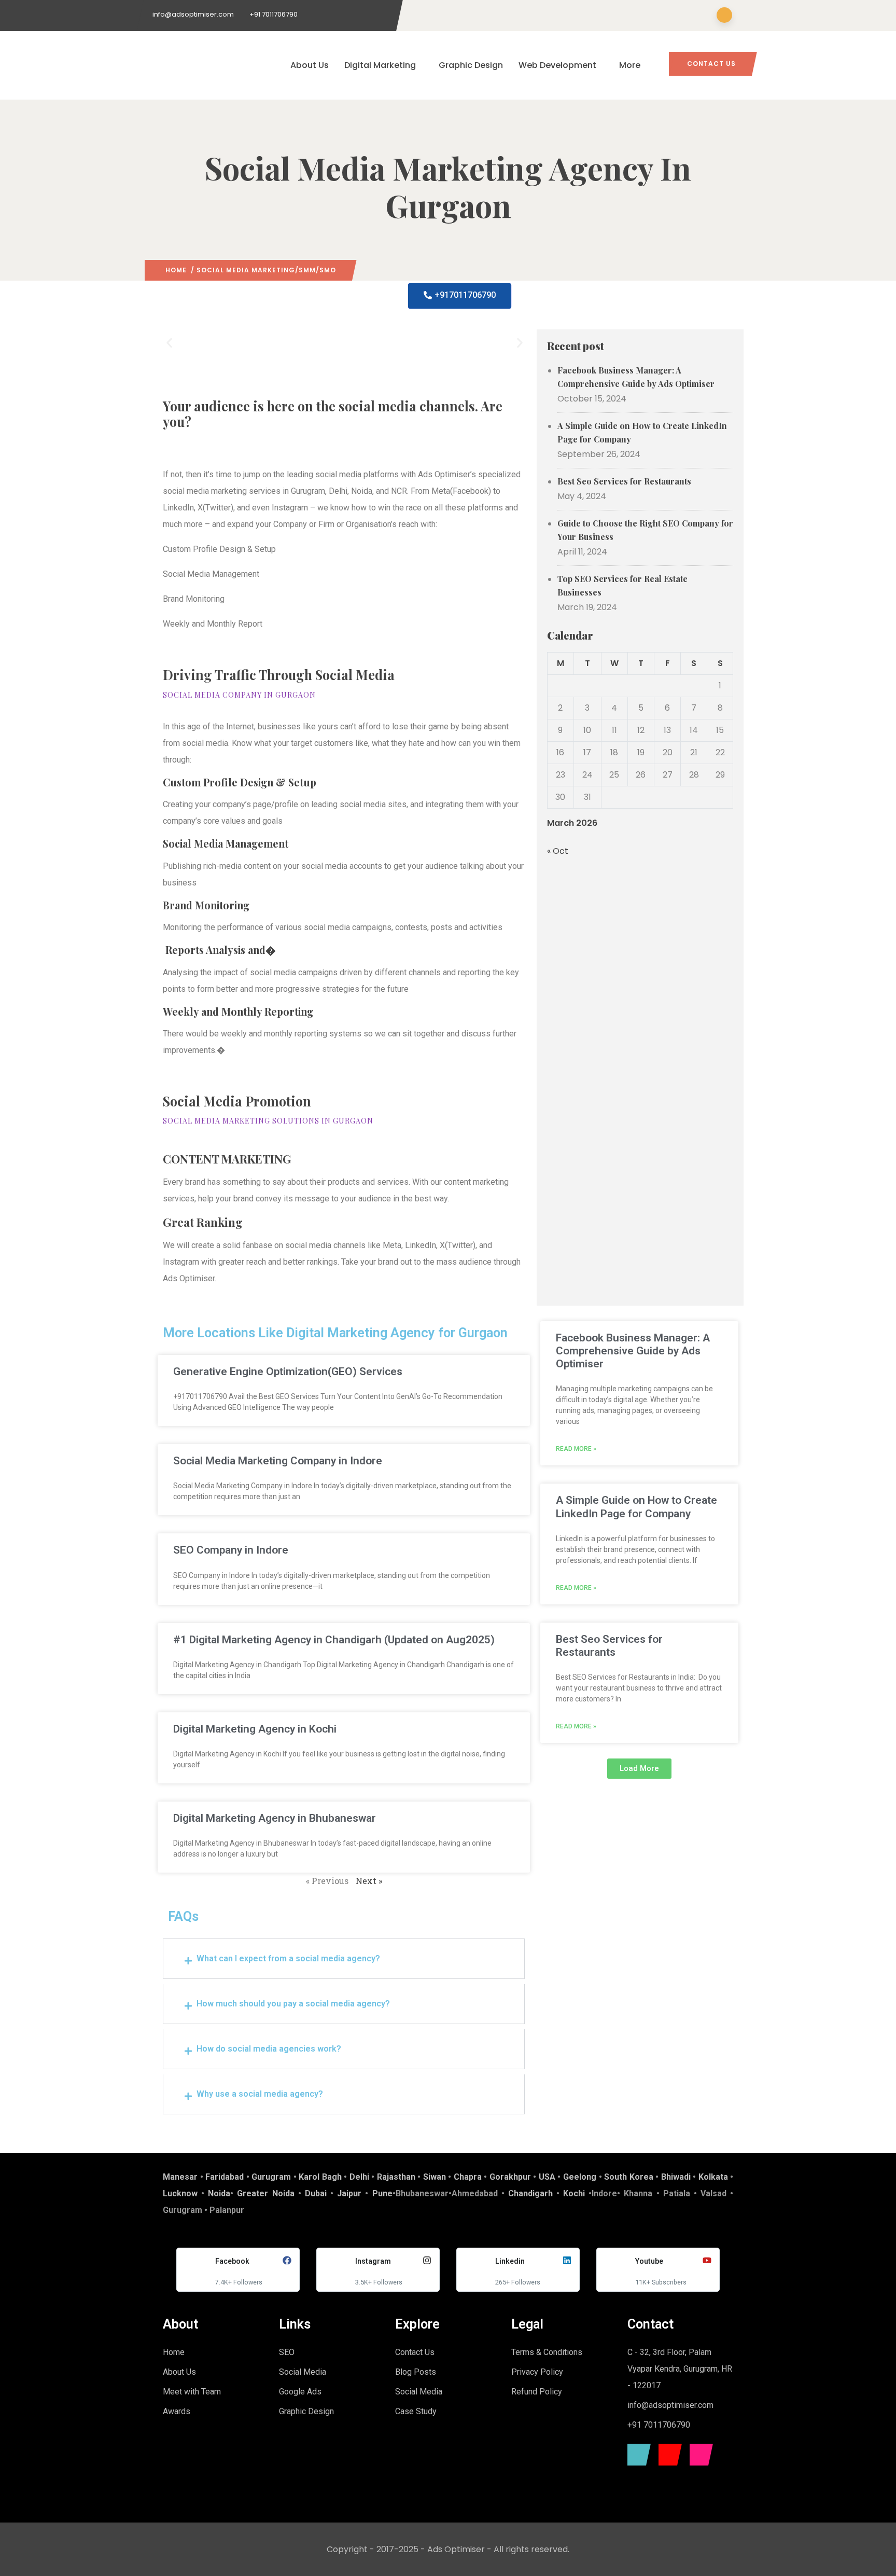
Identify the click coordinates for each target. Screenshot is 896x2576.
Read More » (576, 1449)
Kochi (574, 2193)
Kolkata (713, 2177)
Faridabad (225, 2177)
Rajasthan (396, 2177)
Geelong (580, 2177)
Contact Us (711, 64)
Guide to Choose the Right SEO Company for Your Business (645, 530)
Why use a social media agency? (260, 2094)
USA (547, 2177)
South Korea (629, 2177)
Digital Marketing (380, 65)
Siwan (435, 2177)
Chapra (468, 2177)
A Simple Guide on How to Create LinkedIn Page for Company (642, 432)
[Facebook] (636, 2455)
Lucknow (180, 2193)
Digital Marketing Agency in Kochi (255, 1729)
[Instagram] (699, 2455)
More (630, 65)
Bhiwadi (676, 2177)
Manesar (180, 2177)
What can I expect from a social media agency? (288, 1958)
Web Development (557, 65)
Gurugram (271, 2177)
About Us (310, 65)
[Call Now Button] (871, 2554)
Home (176, 270)
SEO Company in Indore (231, 1550)
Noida (219, 2193)
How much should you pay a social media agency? (293, 2004)
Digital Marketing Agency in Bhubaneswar (275, 1818)
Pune (382, 2193)
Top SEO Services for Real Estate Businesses (622, 585)
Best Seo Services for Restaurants (624, 481)
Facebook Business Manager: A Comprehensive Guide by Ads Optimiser (636, 377)
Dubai (316, 2193)
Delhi (359, 2177)
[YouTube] (668, 2455)
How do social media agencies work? (269, 2049)
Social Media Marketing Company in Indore (278, 1461)
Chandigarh (530, 2193)
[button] (169, 343)
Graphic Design (471, 65)
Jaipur (349, 2193)
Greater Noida (265, 2193)
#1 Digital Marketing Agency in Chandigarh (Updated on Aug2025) (334, 1640)
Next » (369, 1881)
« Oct (558, 851)
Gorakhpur (510, 2177)
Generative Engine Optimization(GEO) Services (288, 1372)
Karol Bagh (320, 2177)
